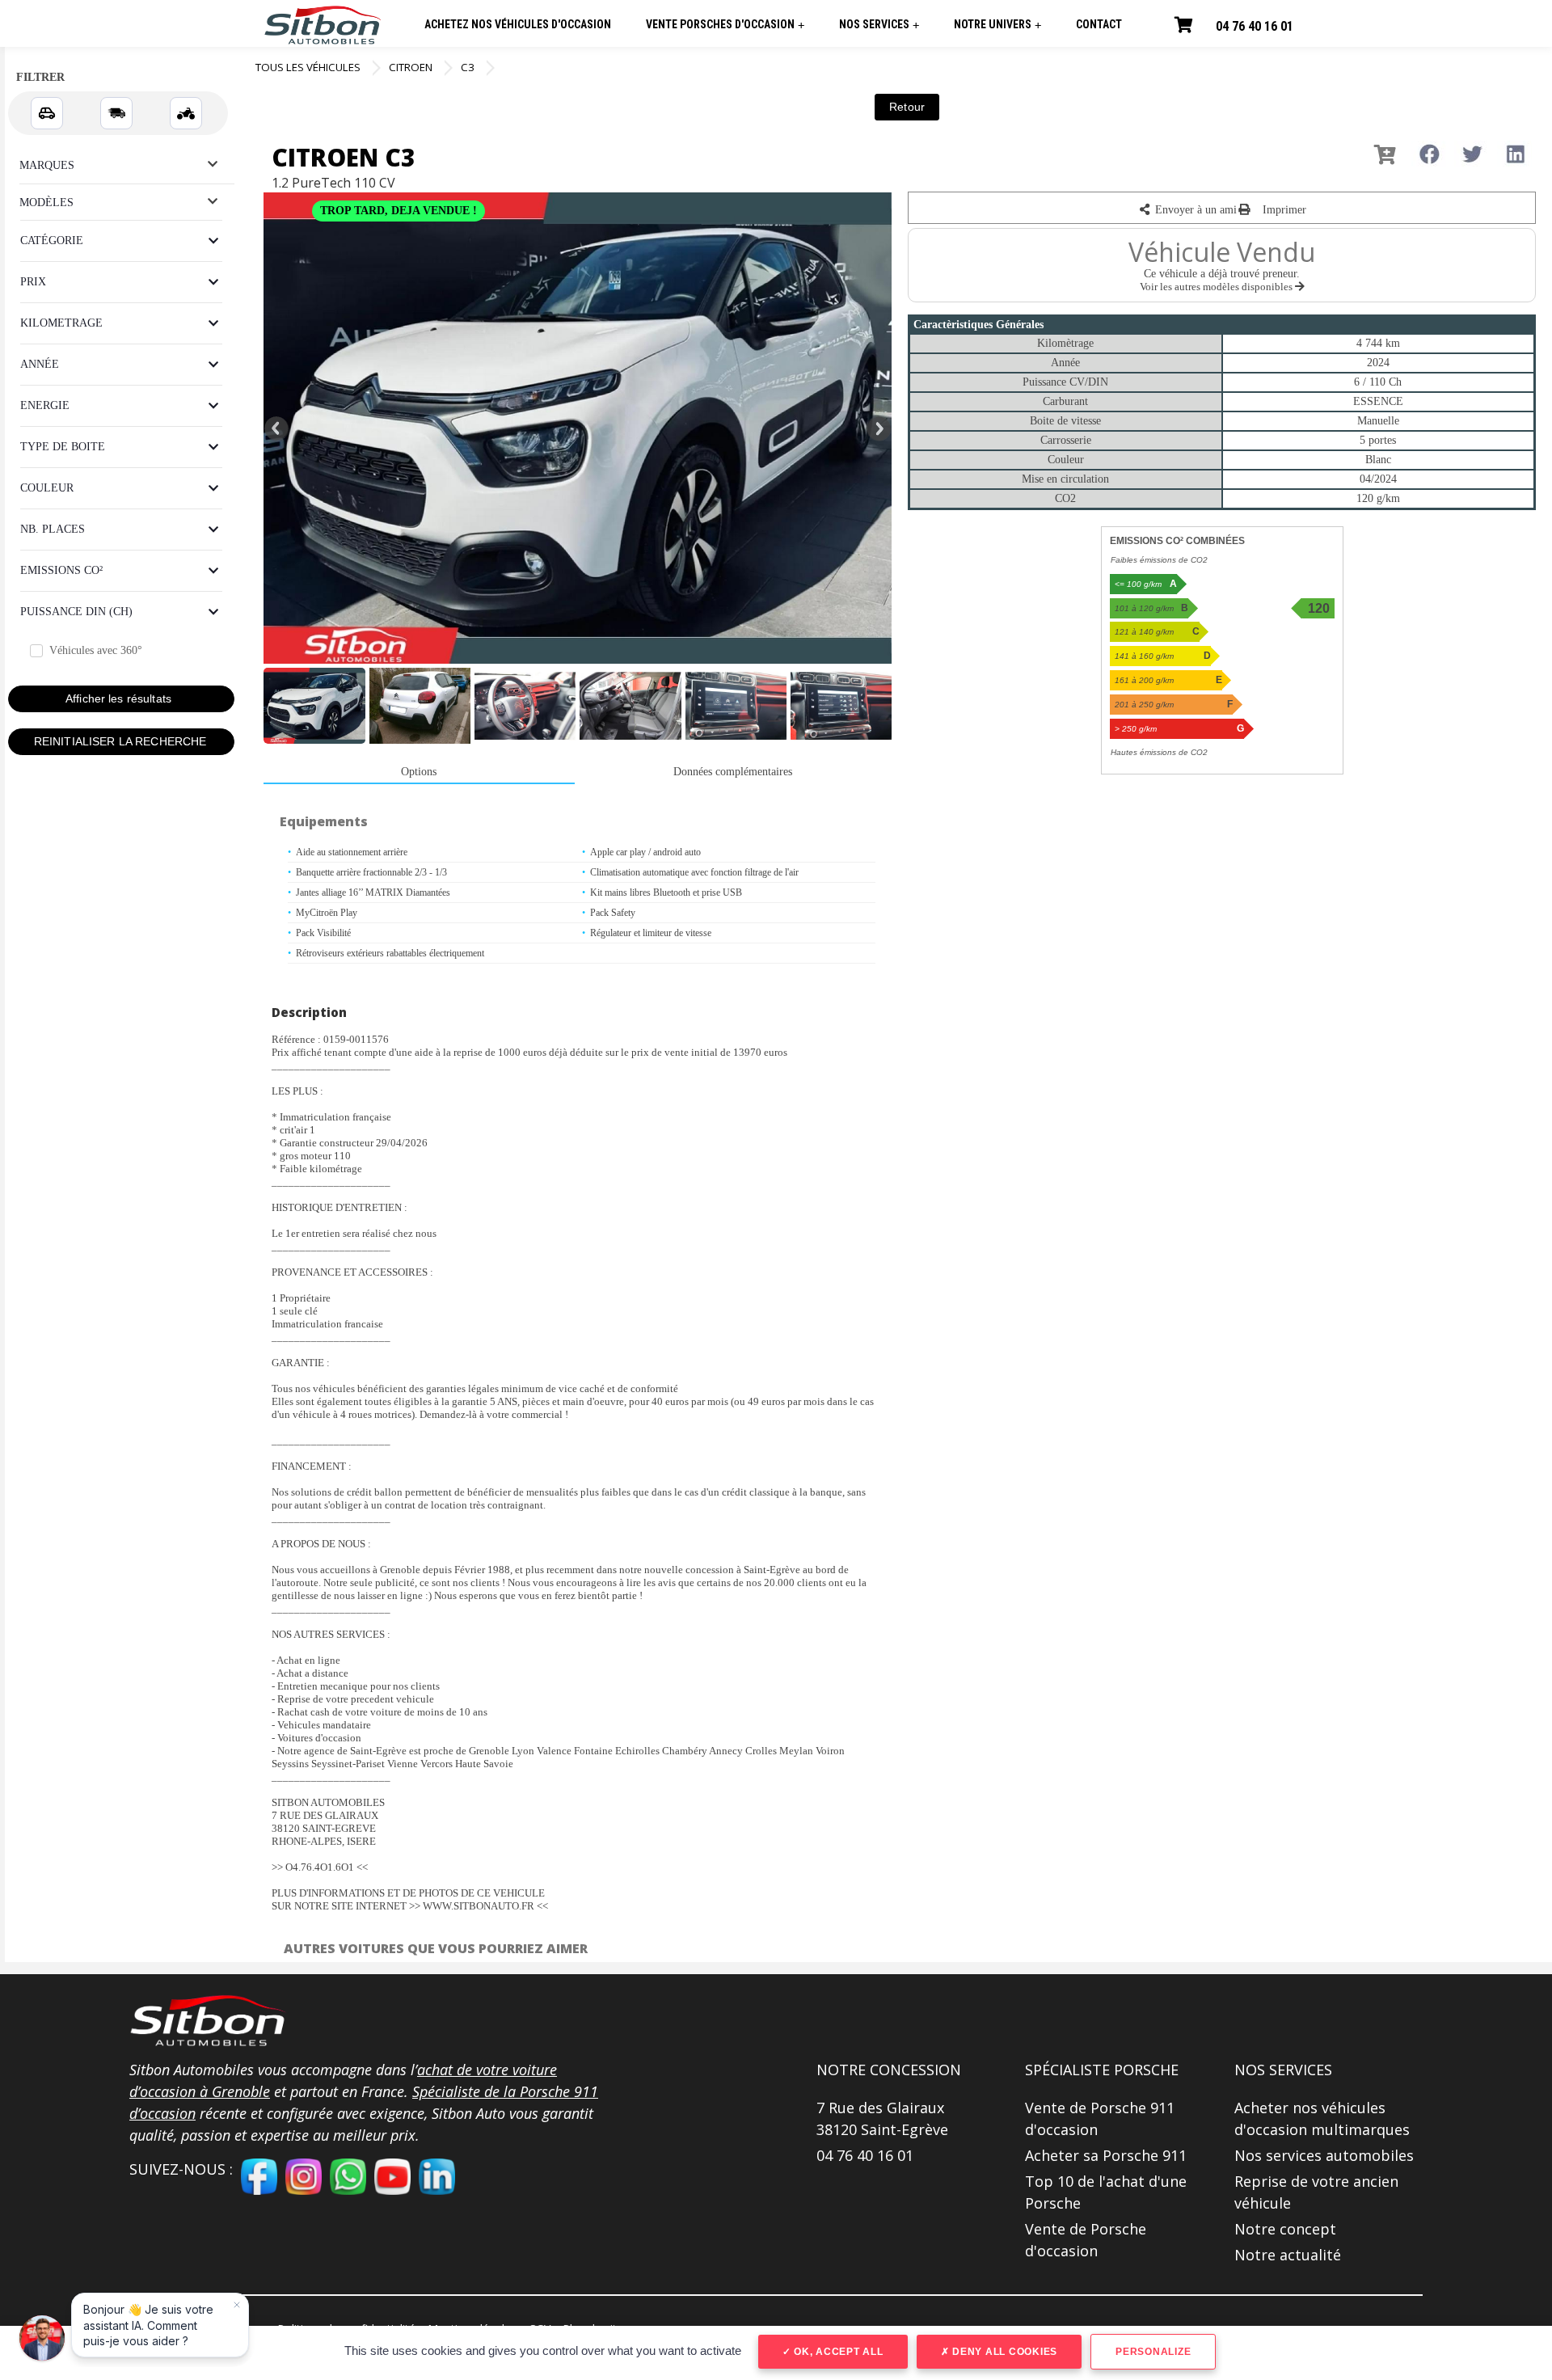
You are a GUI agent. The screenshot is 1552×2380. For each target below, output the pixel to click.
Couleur (47, 488)
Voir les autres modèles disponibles (1217, 287)
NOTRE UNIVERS (997, 25)
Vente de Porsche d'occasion (1086, 2240)
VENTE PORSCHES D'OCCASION (725, 25)
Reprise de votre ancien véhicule (1316, 2192)
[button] (210, 2021)
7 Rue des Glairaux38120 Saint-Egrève (882, 2118)
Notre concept (1285, 2229)
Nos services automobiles (1324, 2155)
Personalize (1153, 2352)
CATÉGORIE (52, 241)
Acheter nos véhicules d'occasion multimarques (1322, 2118)
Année (40, 364)
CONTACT (1099, 24)
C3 (468, 67)
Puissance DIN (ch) (76, 612)
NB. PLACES (53, 529)
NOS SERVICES (879, 25)
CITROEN (411, 67)
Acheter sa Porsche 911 (1106, 2155)
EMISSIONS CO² (61, 570)
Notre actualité (1288, 2255)
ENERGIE (45, 405)
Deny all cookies (1003, 2352)
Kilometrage (61, 323)
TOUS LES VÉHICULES (308, 67)
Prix (33, 282)
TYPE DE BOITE (63, 447)
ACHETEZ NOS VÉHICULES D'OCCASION (518, 24)
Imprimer (1283, 210)
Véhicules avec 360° (96, 650)
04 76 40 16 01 (1255, 26)
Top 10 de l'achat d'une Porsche (1106, 2192)
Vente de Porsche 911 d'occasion (1100, 2118)
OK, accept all (837, 2352)
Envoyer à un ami (1194, 210)
